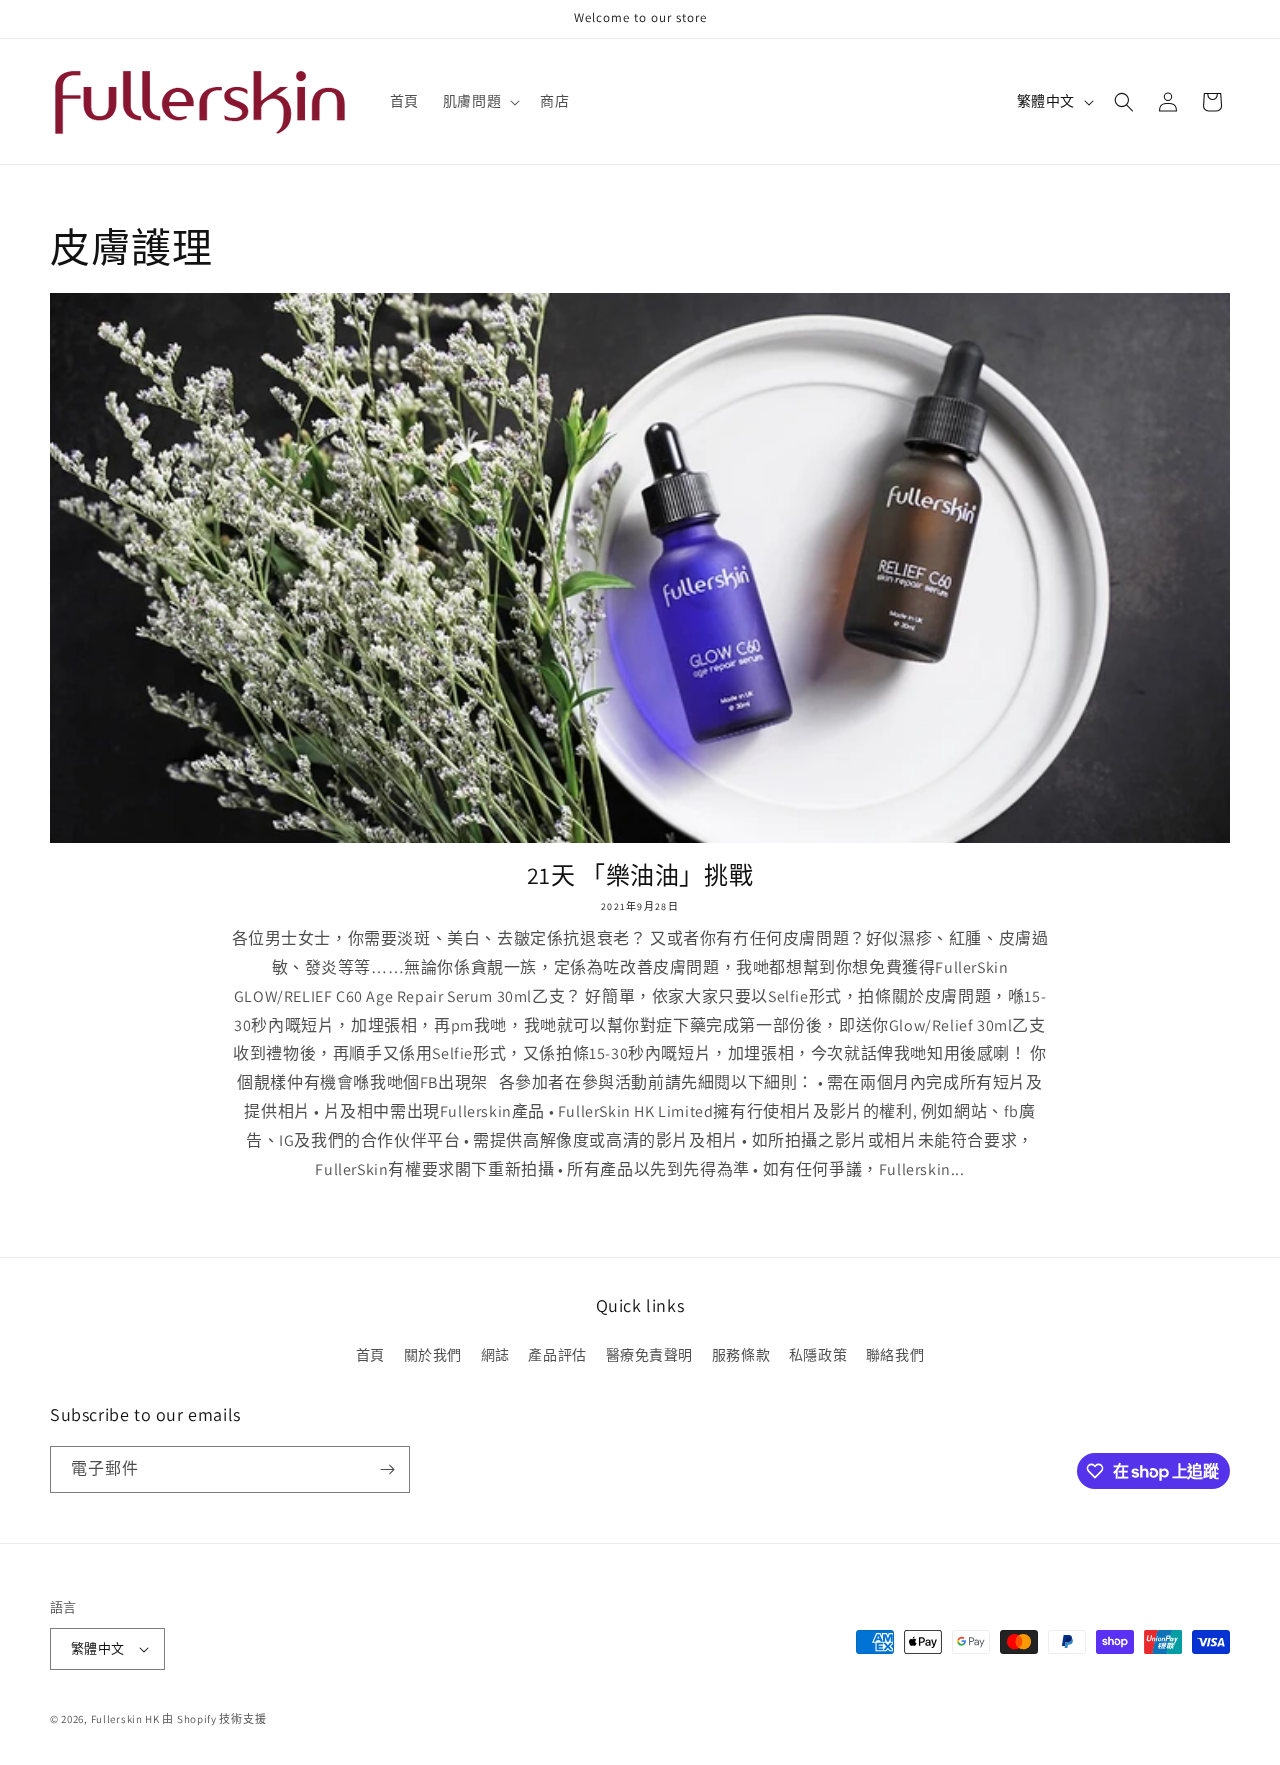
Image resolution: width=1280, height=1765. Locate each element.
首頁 (370, 1355)
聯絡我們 (895, 1355)
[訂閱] (387, 1469)
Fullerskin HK (125, 1719)
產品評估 (557, 1355)
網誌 (495, 1355)
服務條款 (741, 1355)
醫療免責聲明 (650, 1355)
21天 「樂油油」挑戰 (640, 875)
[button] (479, 101)
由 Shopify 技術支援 (214, 1719)
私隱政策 (818, 1355)
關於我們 (433, 1355)
